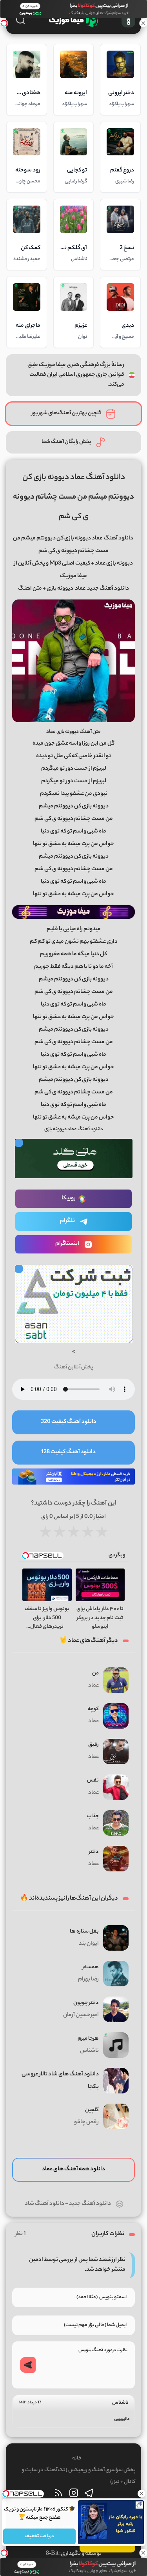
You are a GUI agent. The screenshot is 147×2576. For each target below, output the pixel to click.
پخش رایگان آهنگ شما (66, 442)
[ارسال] (28, 2365)
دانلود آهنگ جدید (90, 2204)
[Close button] (141, 2494)
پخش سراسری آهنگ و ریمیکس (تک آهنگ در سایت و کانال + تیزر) (79, 2476)
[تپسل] (4, 23)
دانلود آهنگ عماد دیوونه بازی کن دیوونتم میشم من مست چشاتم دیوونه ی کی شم (73, 497)
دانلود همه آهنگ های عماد (73, 2170)
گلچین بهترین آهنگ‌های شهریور (66, 413)
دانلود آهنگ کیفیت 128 (68, 1452)
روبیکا (69, 1199)
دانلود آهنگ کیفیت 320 (69, 1422)
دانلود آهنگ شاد (44, 2204)
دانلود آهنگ (119, 539)
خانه (77, 2458)
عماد (80, 589)
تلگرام (67, 1221)
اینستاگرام (67, 1244)
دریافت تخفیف (39, 2536)
